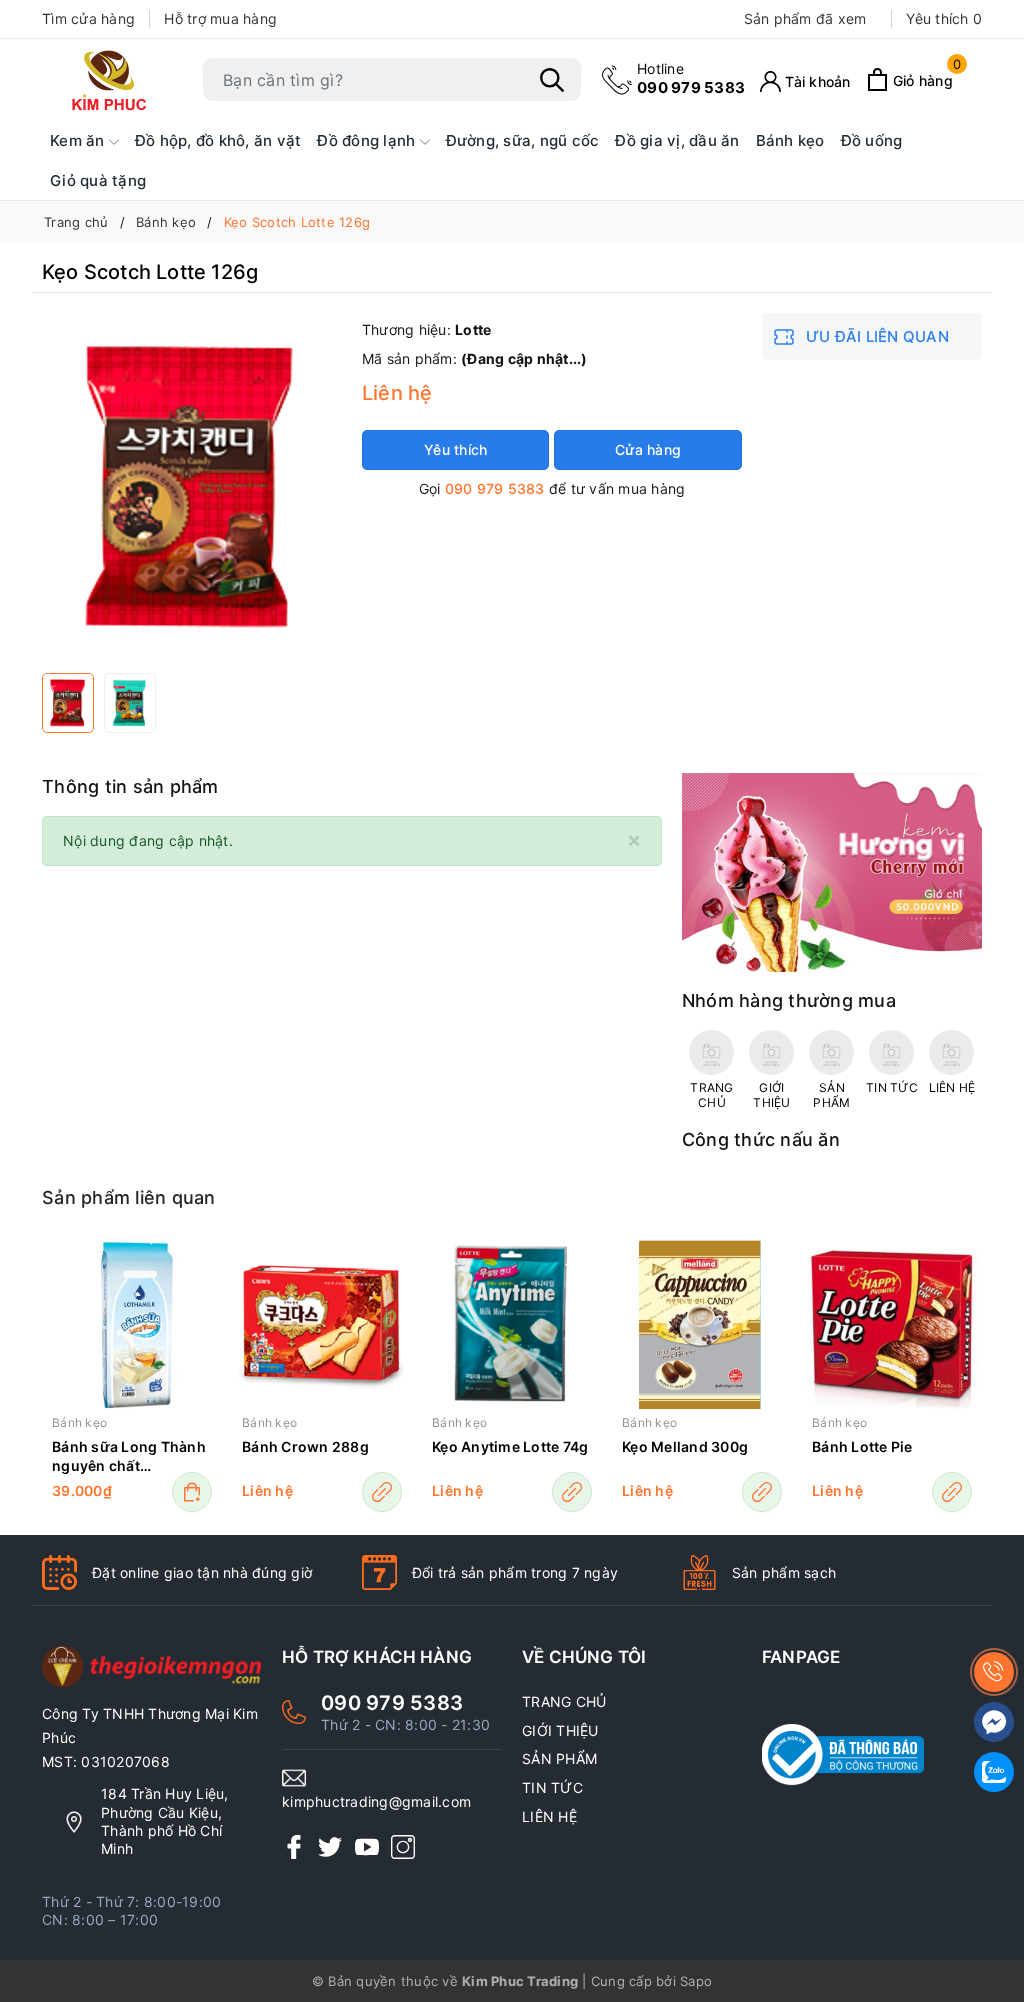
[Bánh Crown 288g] (322, 1325)
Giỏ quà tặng (98, 180)
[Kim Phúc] (112, 80)
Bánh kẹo (790, 140)
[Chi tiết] (382, 1492)
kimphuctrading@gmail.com (376, 1801)
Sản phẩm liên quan (129, 1197)
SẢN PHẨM (559, 1758)
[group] (192, 488)
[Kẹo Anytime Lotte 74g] (512, 1325)
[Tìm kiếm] (552, 80)
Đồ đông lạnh (368, 140)
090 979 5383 (691, 78)
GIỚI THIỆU (560, 1730)
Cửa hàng (648, 449)
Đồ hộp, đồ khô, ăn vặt (218, 140)
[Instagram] (403, 1846)
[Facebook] (294, 1846)
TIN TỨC (552, 1787)
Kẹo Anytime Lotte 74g (510, 1446)
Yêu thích (944, 18)
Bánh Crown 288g (305, 1446)
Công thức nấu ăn (761, 1139)
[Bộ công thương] (872, 1755)
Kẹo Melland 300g (685, 1446)
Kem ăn (79, 140)
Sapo (696, 1981)
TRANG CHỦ (564, 1701)
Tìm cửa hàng (88, 18)
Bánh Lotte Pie (862, 1446)
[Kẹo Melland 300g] (702, 1325)
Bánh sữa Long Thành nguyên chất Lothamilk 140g (129, 1457)
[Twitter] (330, 1846)
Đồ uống (872, 140)
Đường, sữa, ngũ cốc (523, 140)
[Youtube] (367, 1846)
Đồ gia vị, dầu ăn (677, 140)
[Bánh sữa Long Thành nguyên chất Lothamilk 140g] (132, 1325)
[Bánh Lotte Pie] (892, 1325)
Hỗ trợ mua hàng (220, 18)
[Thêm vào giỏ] (192, 1492)
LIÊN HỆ (549, 1816)
